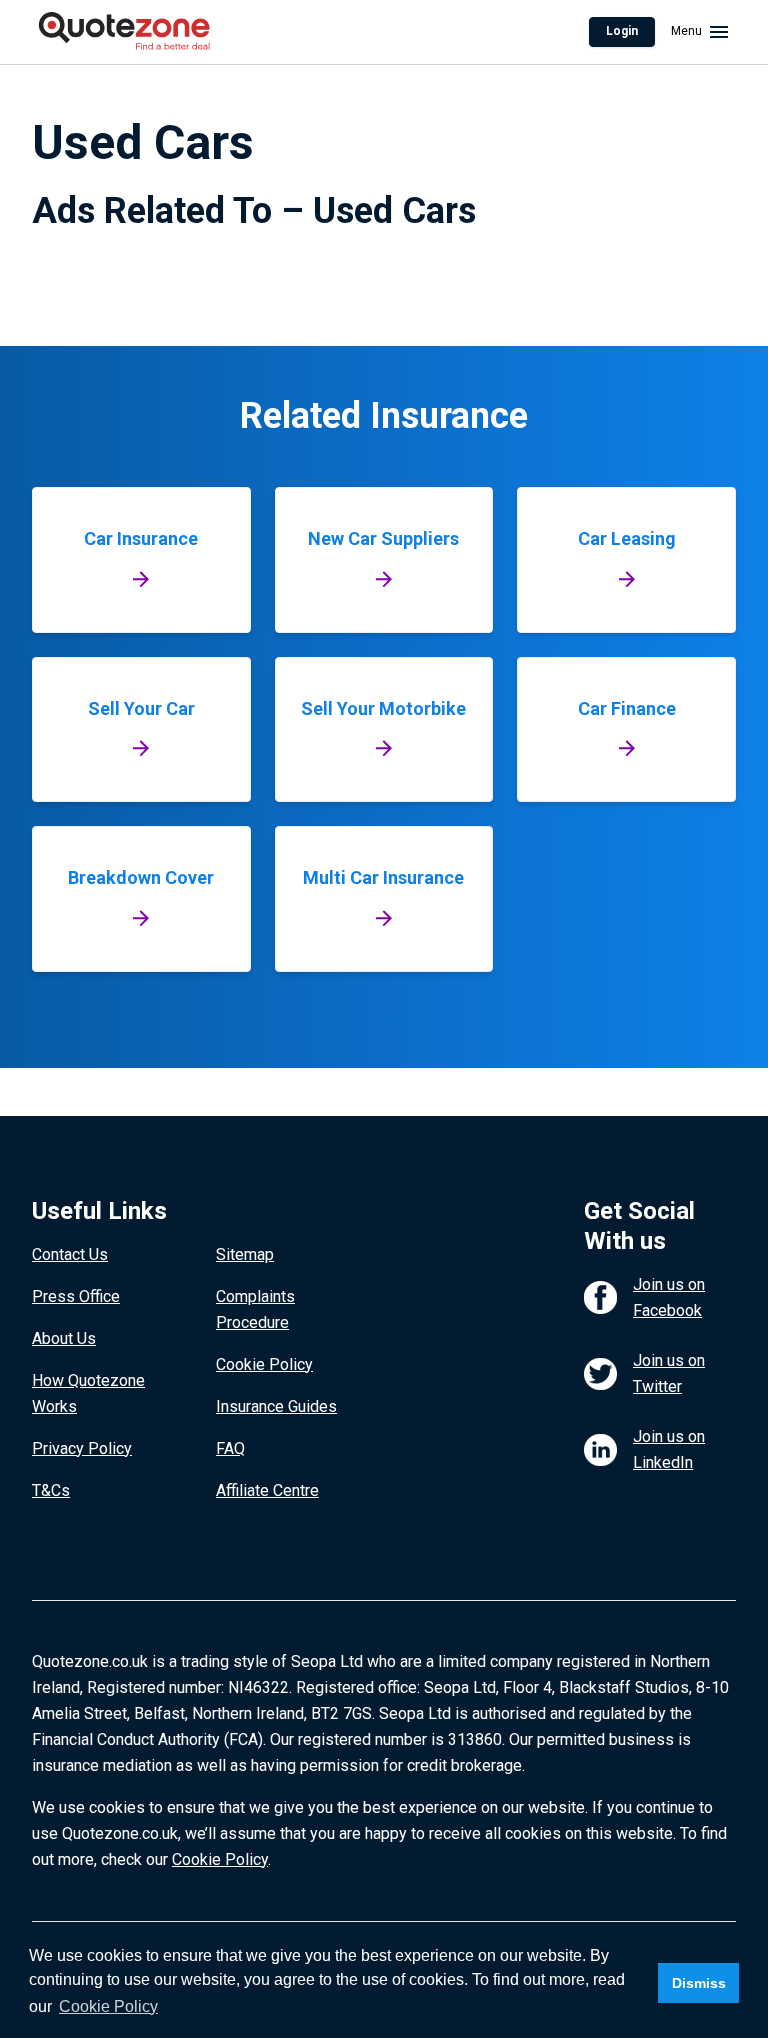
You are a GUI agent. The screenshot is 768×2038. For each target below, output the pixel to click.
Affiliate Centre (267, 1490)
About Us (64, 1338)
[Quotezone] (124, 32)
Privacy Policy (82, 1448)
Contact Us (70, 1254)
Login (622, 31)
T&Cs (51, 1490)
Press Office (76, 1296)
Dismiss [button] (699, 1983)
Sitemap (245, 1254)
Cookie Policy (264, 1364)
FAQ (230, 1448)
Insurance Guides (276, 1406)
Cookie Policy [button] (108, 2006)
